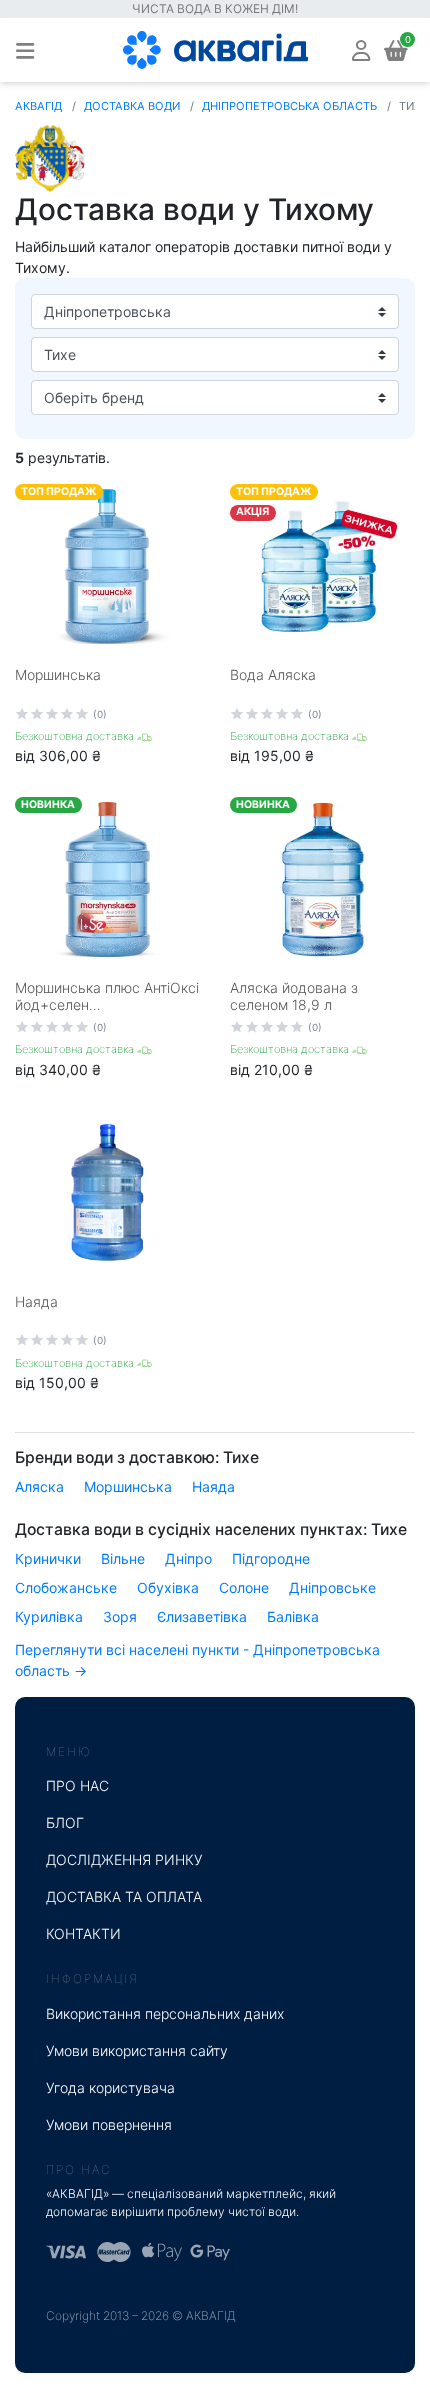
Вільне (123, 1558)
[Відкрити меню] (25, 50)
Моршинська (58, 674)
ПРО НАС (77, 1785)
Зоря (120, 1616)
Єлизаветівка (202, 1616)
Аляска (39, 1486)
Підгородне (271, 1558)
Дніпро (188, 1558)
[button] (361, 49)
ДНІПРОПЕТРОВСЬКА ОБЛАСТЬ (289, 106)
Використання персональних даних (165, 2013)
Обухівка (168, 1587)
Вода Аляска (273, 674)
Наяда (36, 1301)
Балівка (293, 1616)
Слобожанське (66, 1587)
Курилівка (49, 1616)
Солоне (244, 1587)
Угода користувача (110, 2087)
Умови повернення (109, 2124)
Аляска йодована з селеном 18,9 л (294, 996)
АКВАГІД (38, 106)
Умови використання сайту (137, 2050)
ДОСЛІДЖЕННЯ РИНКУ (124, 1859)
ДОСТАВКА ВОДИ (132, 106)
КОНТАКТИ (83, 1933)
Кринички (48, 1558)
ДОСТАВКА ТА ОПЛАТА (124, 1896)
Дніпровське (332, 1587)
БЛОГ (65, 1822)
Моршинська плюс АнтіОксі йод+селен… (107, 996)
